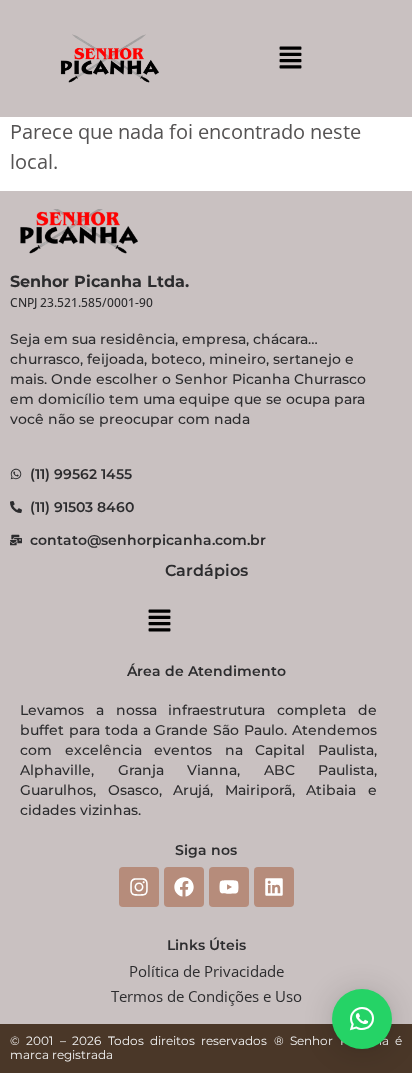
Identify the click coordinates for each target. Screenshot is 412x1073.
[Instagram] (139, 887)
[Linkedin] (274, 887)
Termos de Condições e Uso (206, 996)
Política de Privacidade (206, 971)
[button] (290, 58)
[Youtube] (229, 887)
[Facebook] (184, 887)
